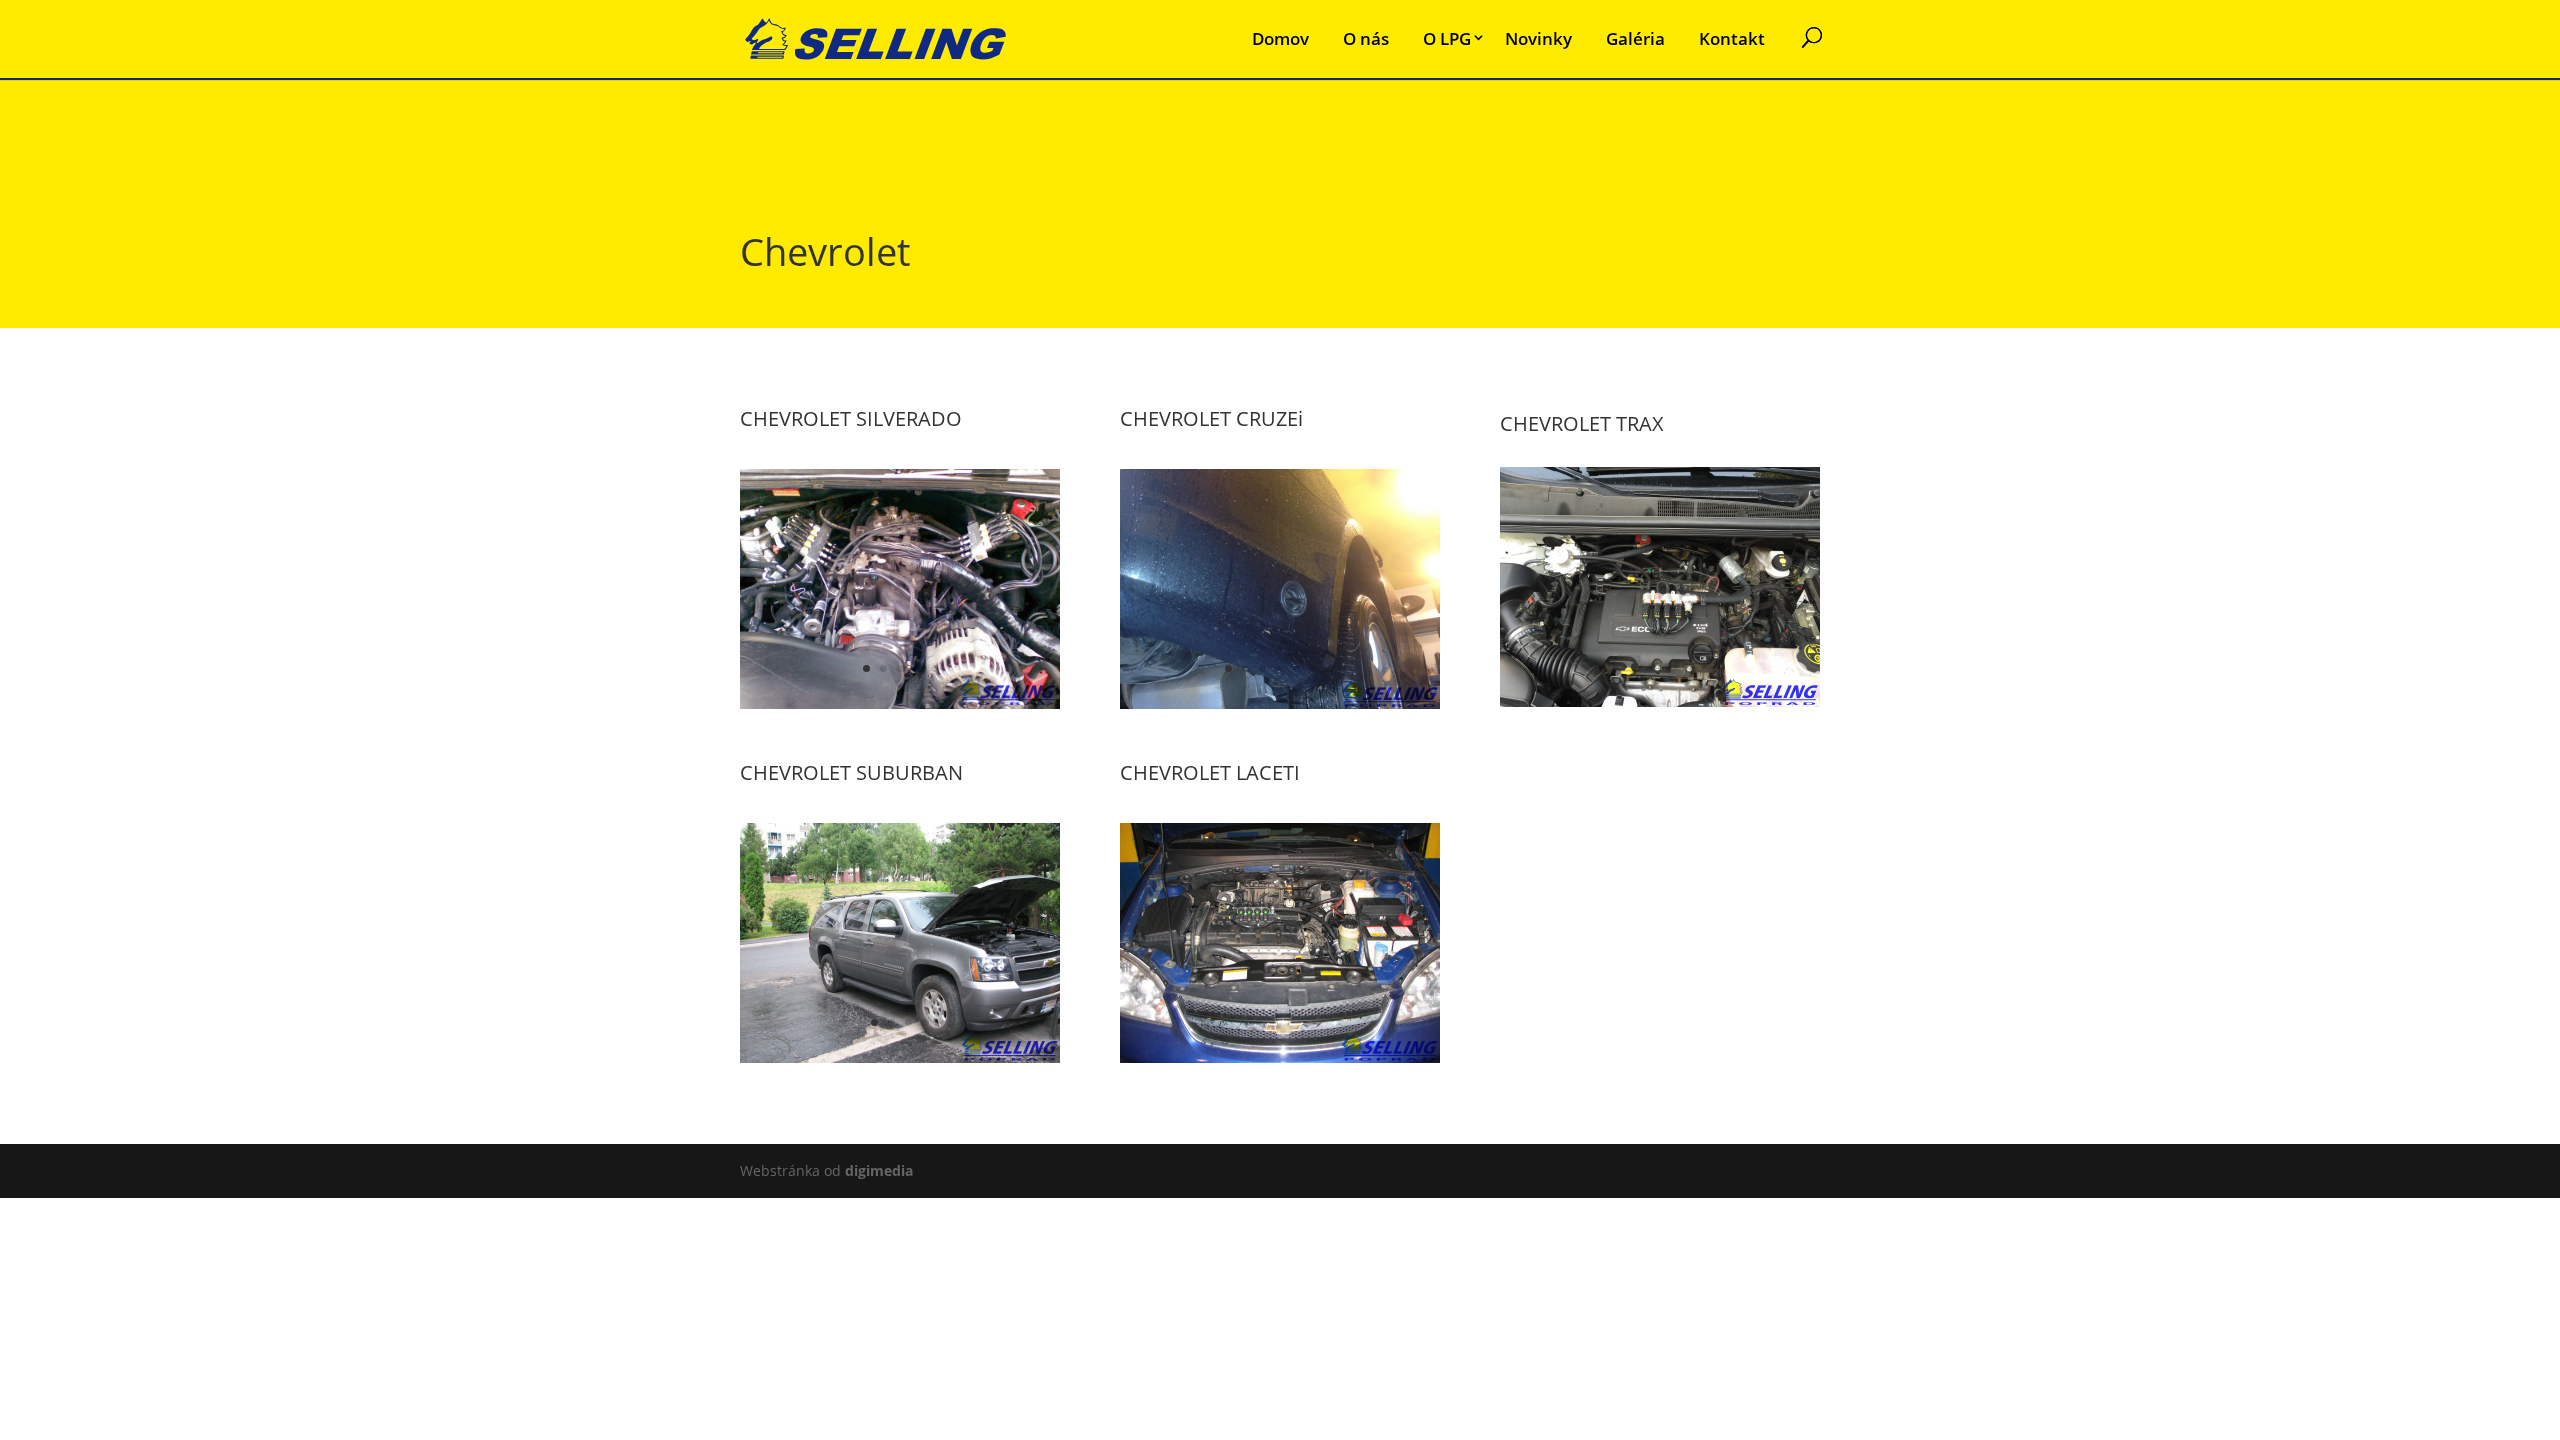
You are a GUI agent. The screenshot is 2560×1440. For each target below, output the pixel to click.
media (879, 1170)
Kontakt (1732, 38)
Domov (1280, 38)
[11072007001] (900, 703)
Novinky (1538, 38)
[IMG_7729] (900, 1057)
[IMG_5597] (1660, 701)
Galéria (1635, 38)
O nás (1366, 38)
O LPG (1447, 38)
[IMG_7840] (1280, 1057)
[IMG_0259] (1280, 703)
